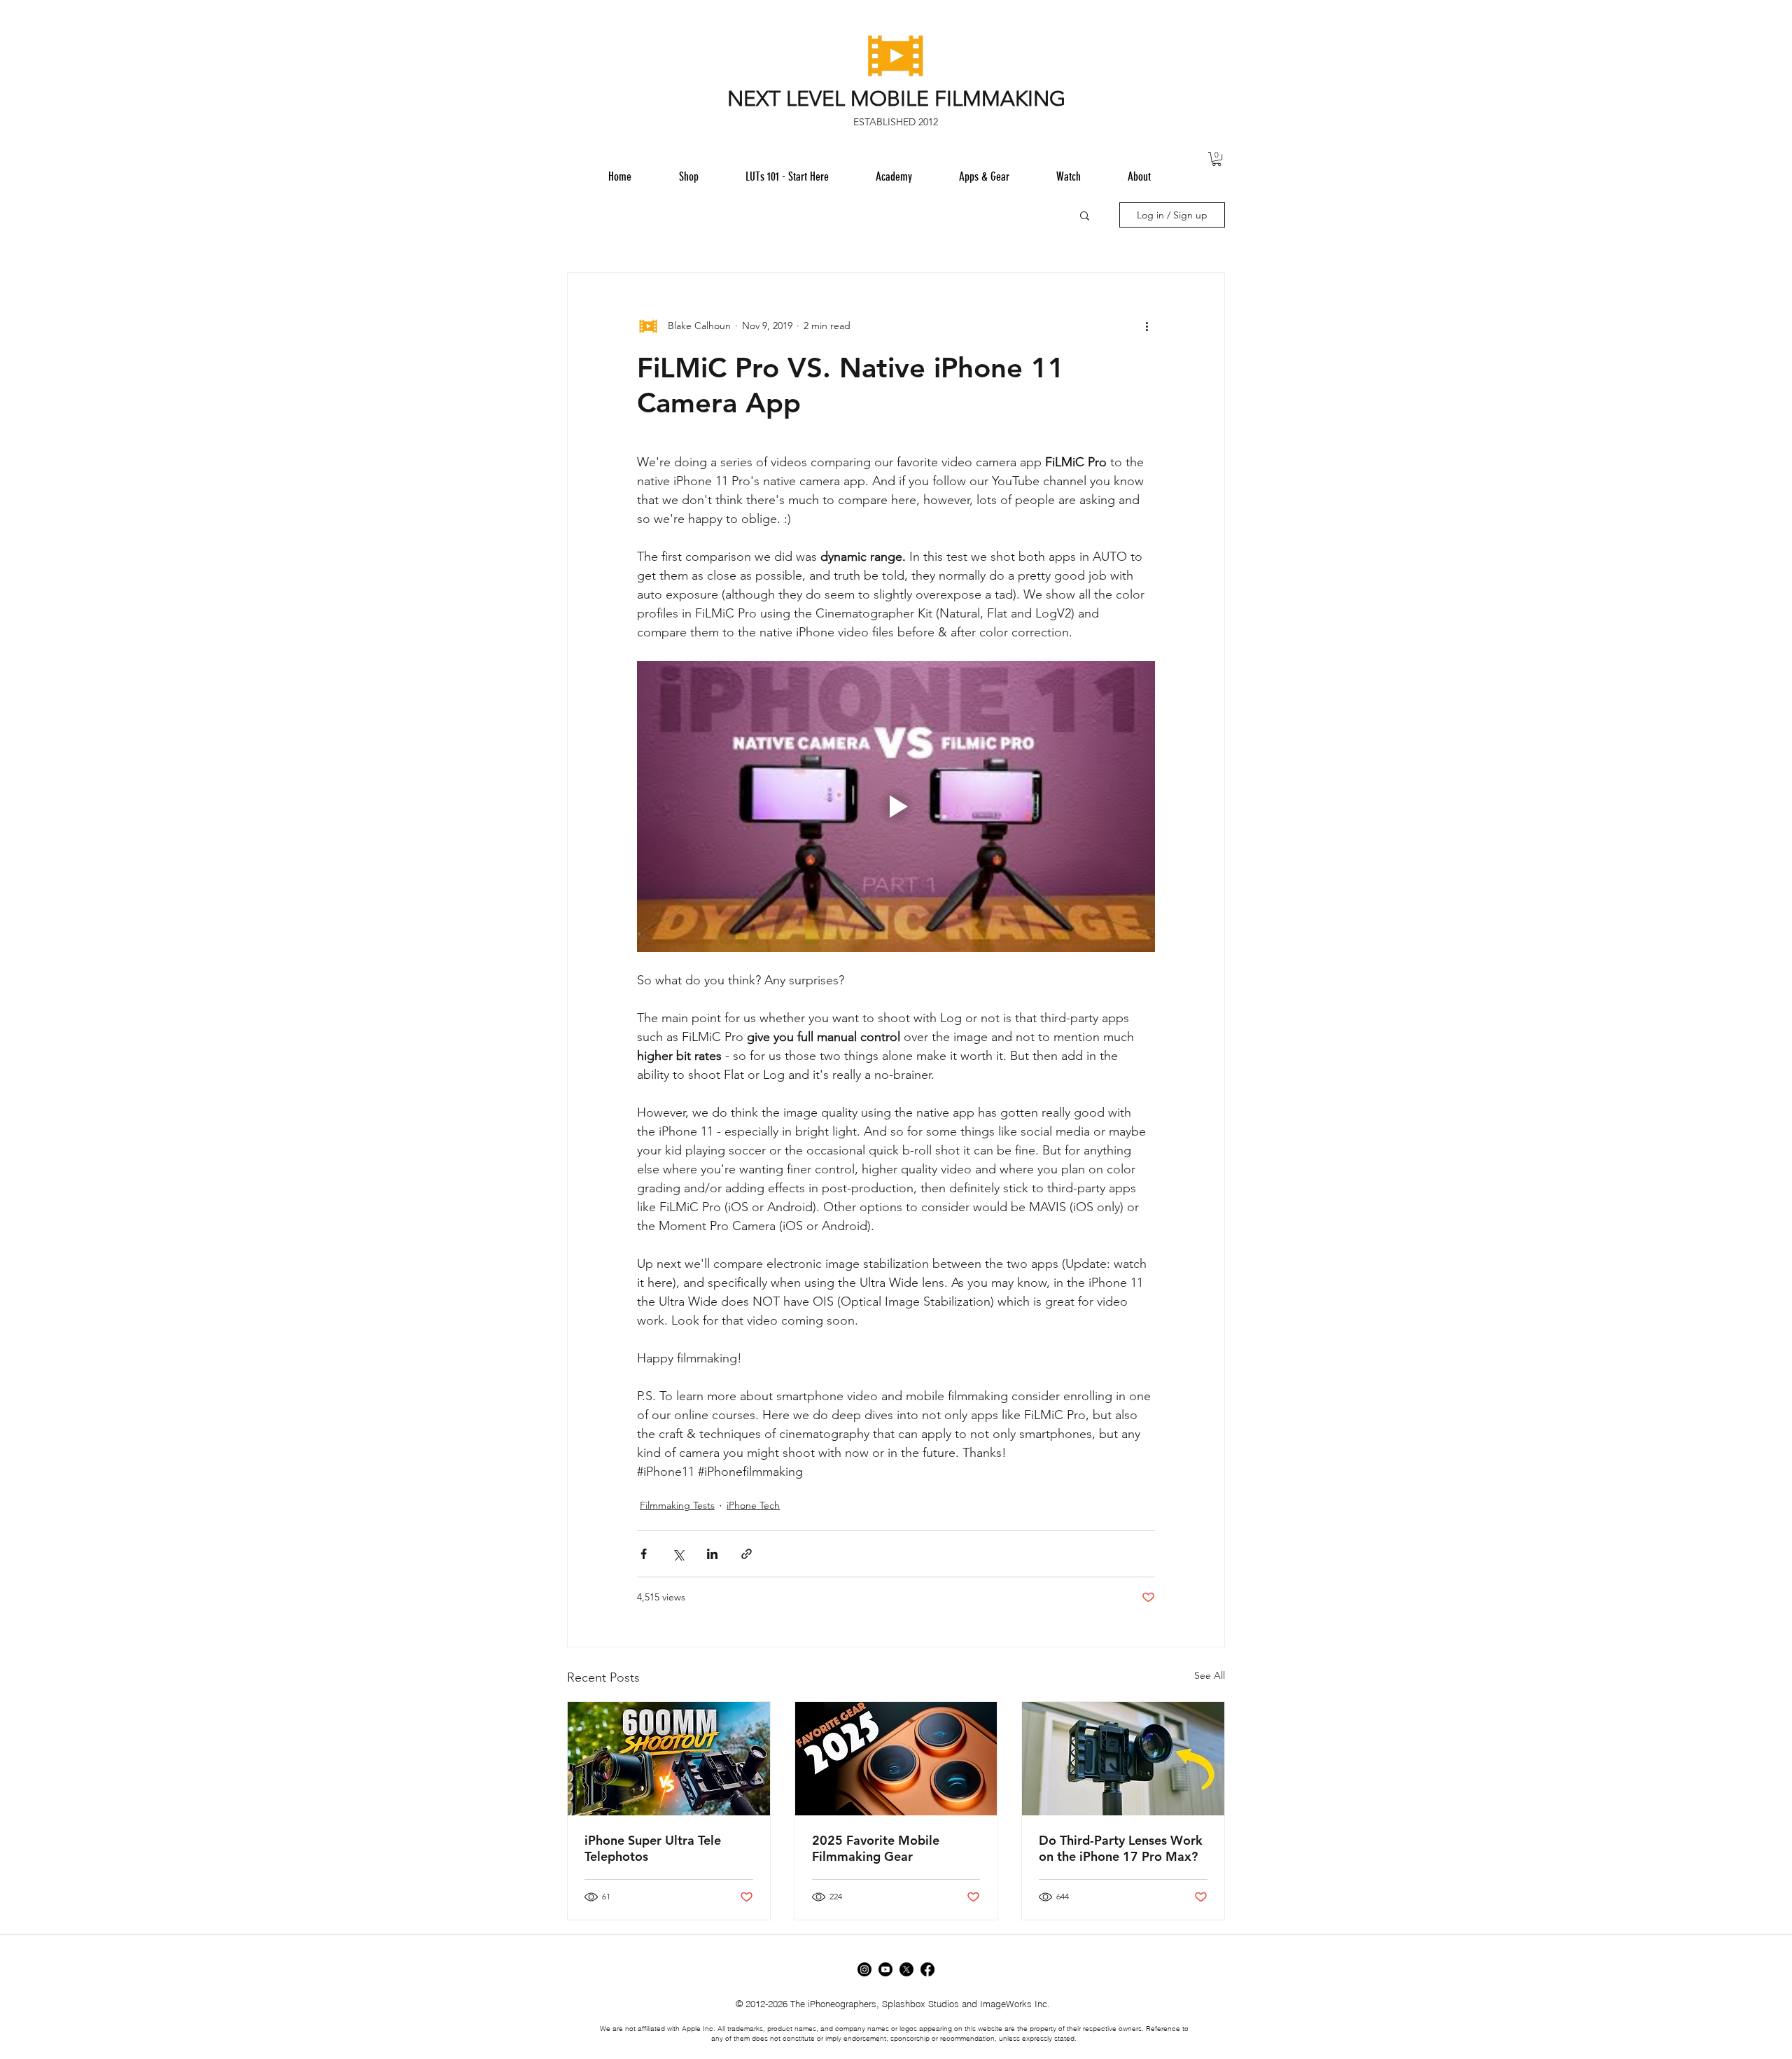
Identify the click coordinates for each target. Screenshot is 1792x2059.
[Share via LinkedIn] (712, 1554)
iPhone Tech (753, 1505)
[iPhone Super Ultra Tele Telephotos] (669, 1759)
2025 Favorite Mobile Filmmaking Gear (876, 1848)
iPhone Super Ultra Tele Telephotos (653, 1848)
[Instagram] (864, 1969)
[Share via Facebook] (644, 1554)
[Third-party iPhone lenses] (1123, 1759)
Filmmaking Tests (677, 1505)
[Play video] (896, 807)
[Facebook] (927, 1969)
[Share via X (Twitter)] (678, 1554)
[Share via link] (747, 1554)
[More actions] (1147, 326)
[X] (906, 1969)
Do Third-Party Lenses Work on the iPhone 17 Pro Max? (1121, 1848)
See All (1210, 1675)
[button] (984, 176)
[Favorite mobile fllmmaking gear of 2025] (896, 1759)
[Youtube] (885, 1969)
